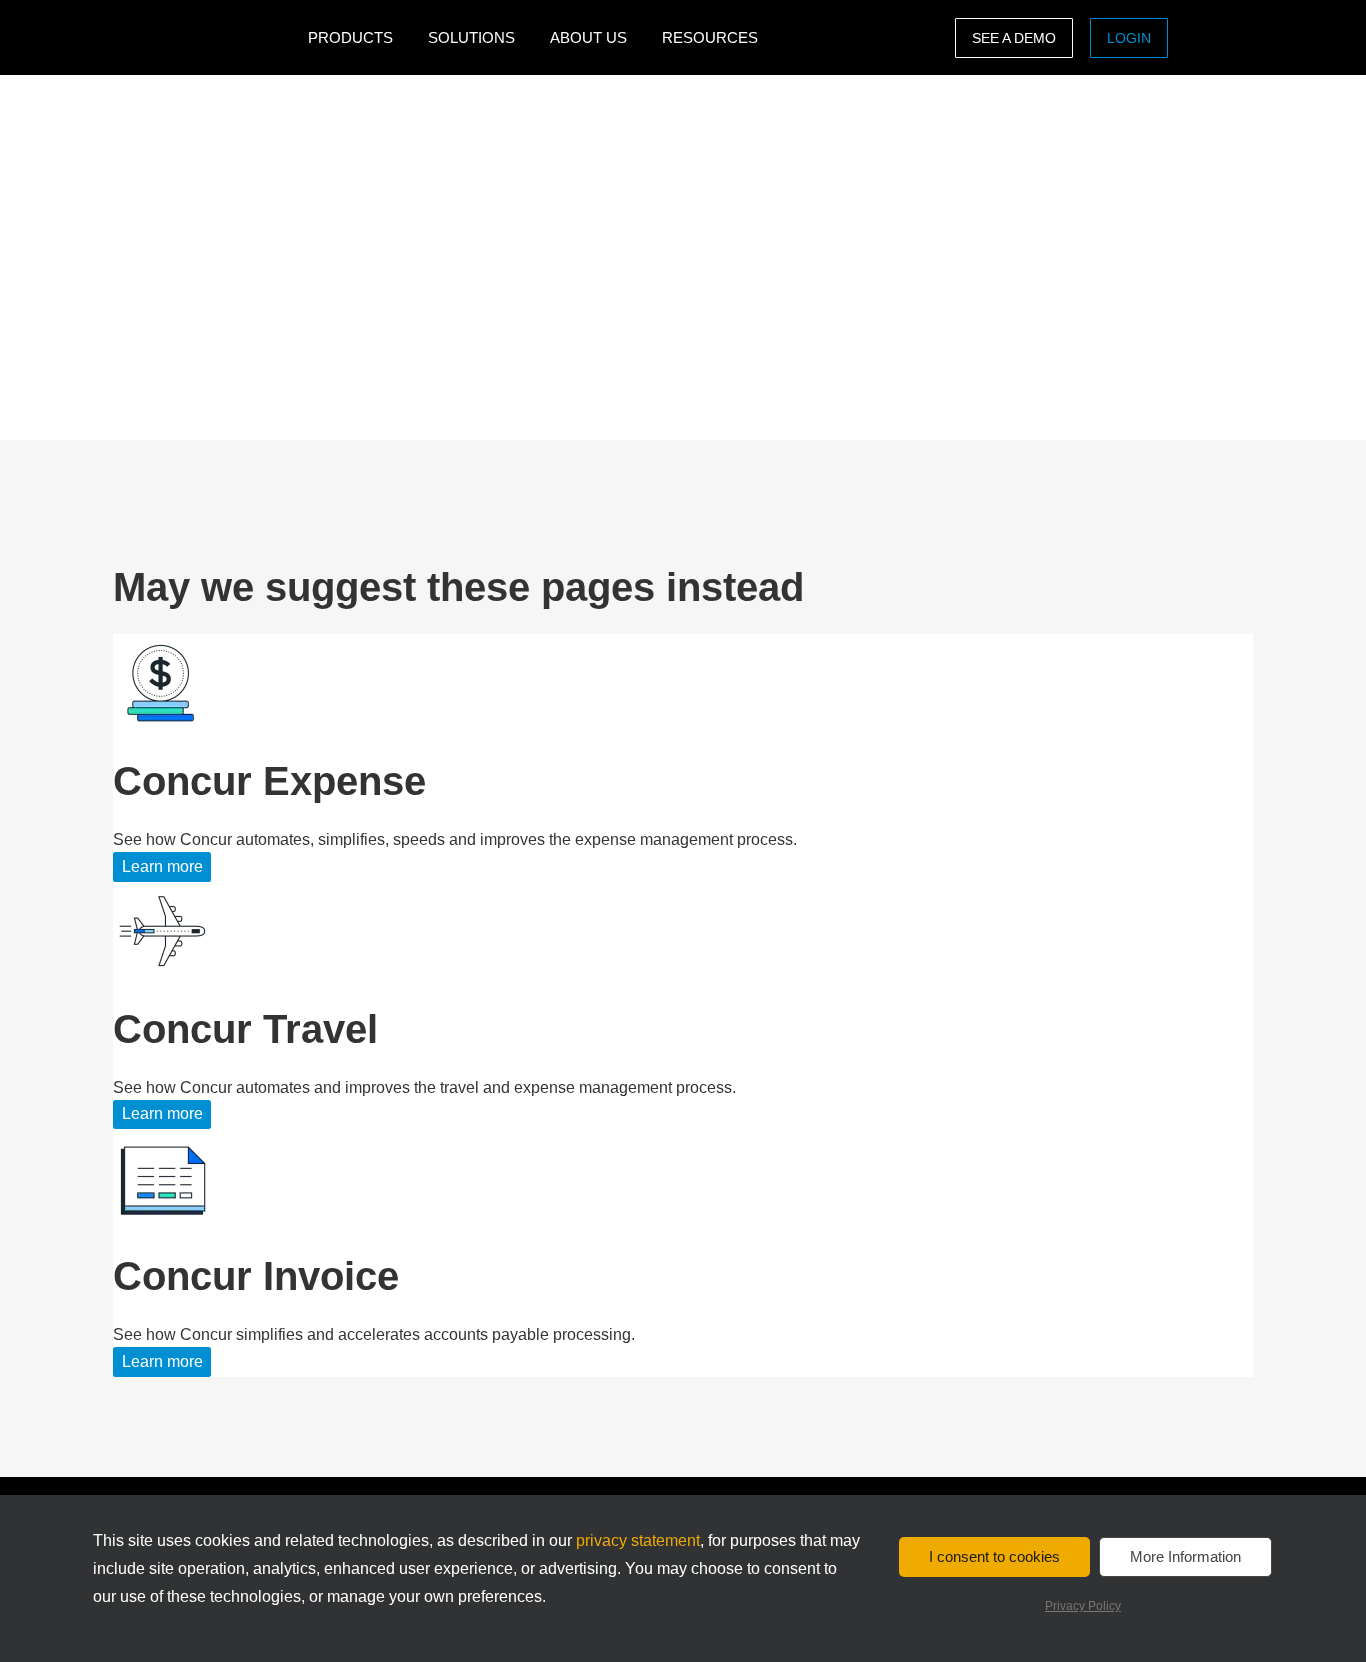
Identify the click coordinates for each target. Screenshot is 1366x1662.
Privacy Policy (1083, 1606)
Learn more (162, 866)
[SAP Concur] (205, 37)
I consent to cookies (994, 1556)
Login (1129, 38)
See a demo (1014, 38)
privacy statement (638, 1540)
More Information (1185, 1556)
